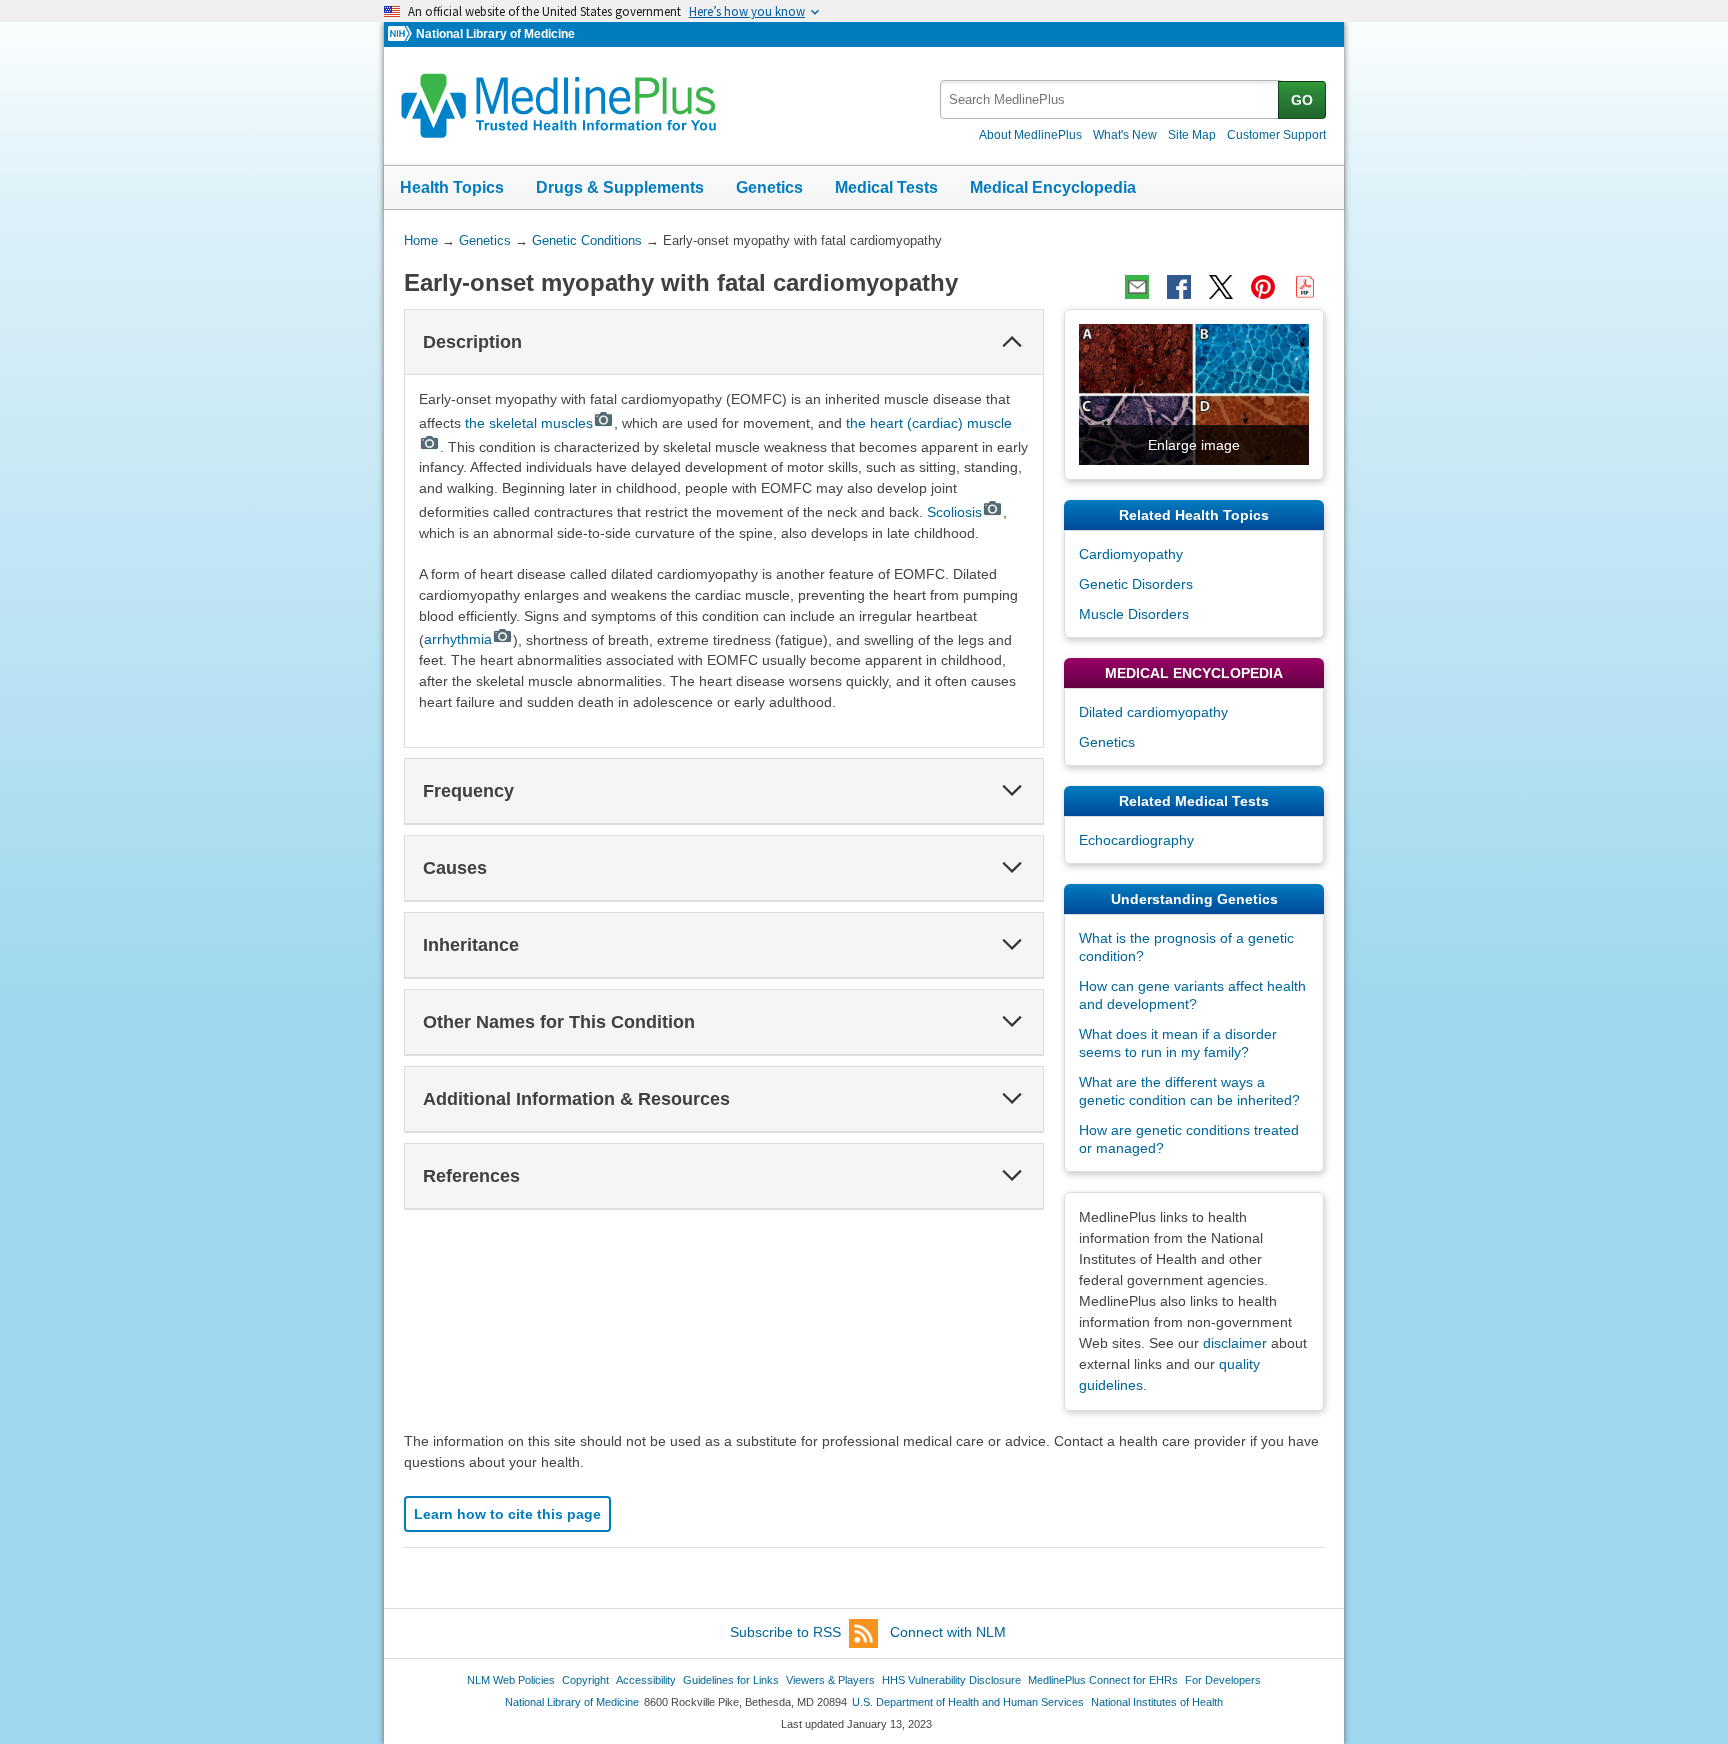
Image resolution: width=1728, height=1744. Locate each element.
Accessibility (646, 1680)
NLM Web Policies (511, 1680)
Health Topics (452, 187)
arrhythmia (458, 639)
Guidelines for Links (731, 1680)
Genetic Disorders (1136, 584)
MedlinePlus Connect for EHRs (1103, 1680)
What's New (1125, 135)
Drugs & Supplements (620, 187)
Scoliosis (954, 512)
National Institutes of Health (1157, 1702)
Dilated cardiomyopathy (1153, 712)
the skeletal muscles (529, 423)
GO (1302, 100)
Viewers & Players (830, 1680)
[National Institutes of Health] (402, 34)
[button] (1012, 342)
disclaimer (1235, 1343)
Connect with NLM (948, 1632)
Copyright (585, 1680)
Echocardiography (1136, 840)
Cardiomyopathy (1131, 554)
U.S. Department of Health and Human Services (968, 1702)
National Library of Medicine (495, 34)
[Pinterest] (1263, 287)
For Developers (1223, 1680)
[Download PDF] (1305, 287)
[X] (1221, 287)
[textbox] (1110, 99)
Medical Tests (886, 187)
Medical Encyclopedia (1053, 187)
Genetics (769, 187)
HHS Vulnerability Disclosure (951, 1680)
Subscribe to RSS (785, 1632)
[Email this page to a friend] (1137, 287)
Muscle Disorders (1134, 614)
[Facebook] (1179, 287)
